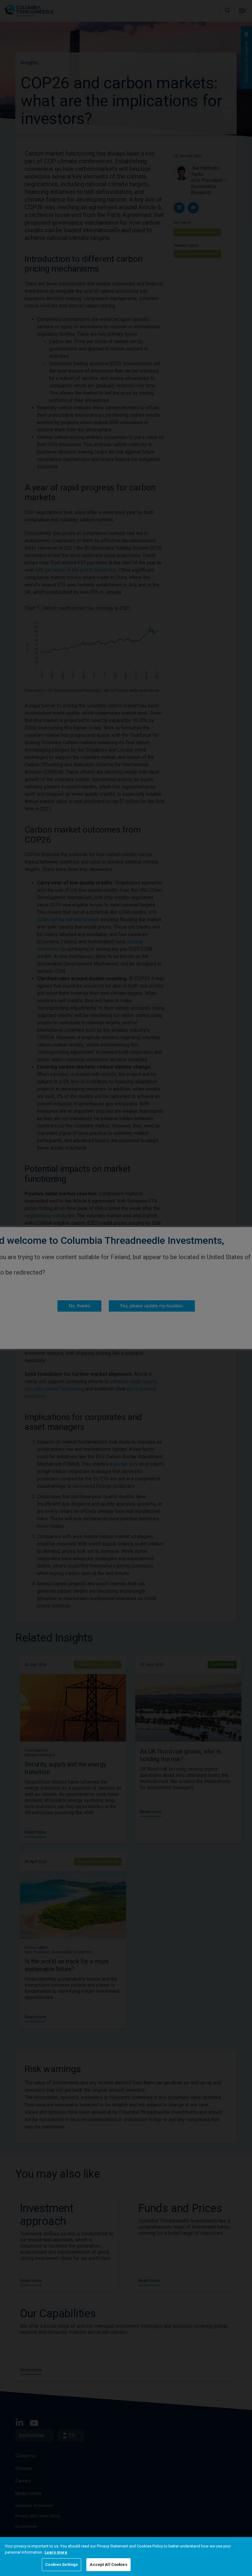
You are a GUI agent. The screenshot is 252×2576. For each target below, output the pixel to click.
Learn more (56, 2552)
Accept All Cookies (108, 2564)
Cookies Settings (61, 2564)
